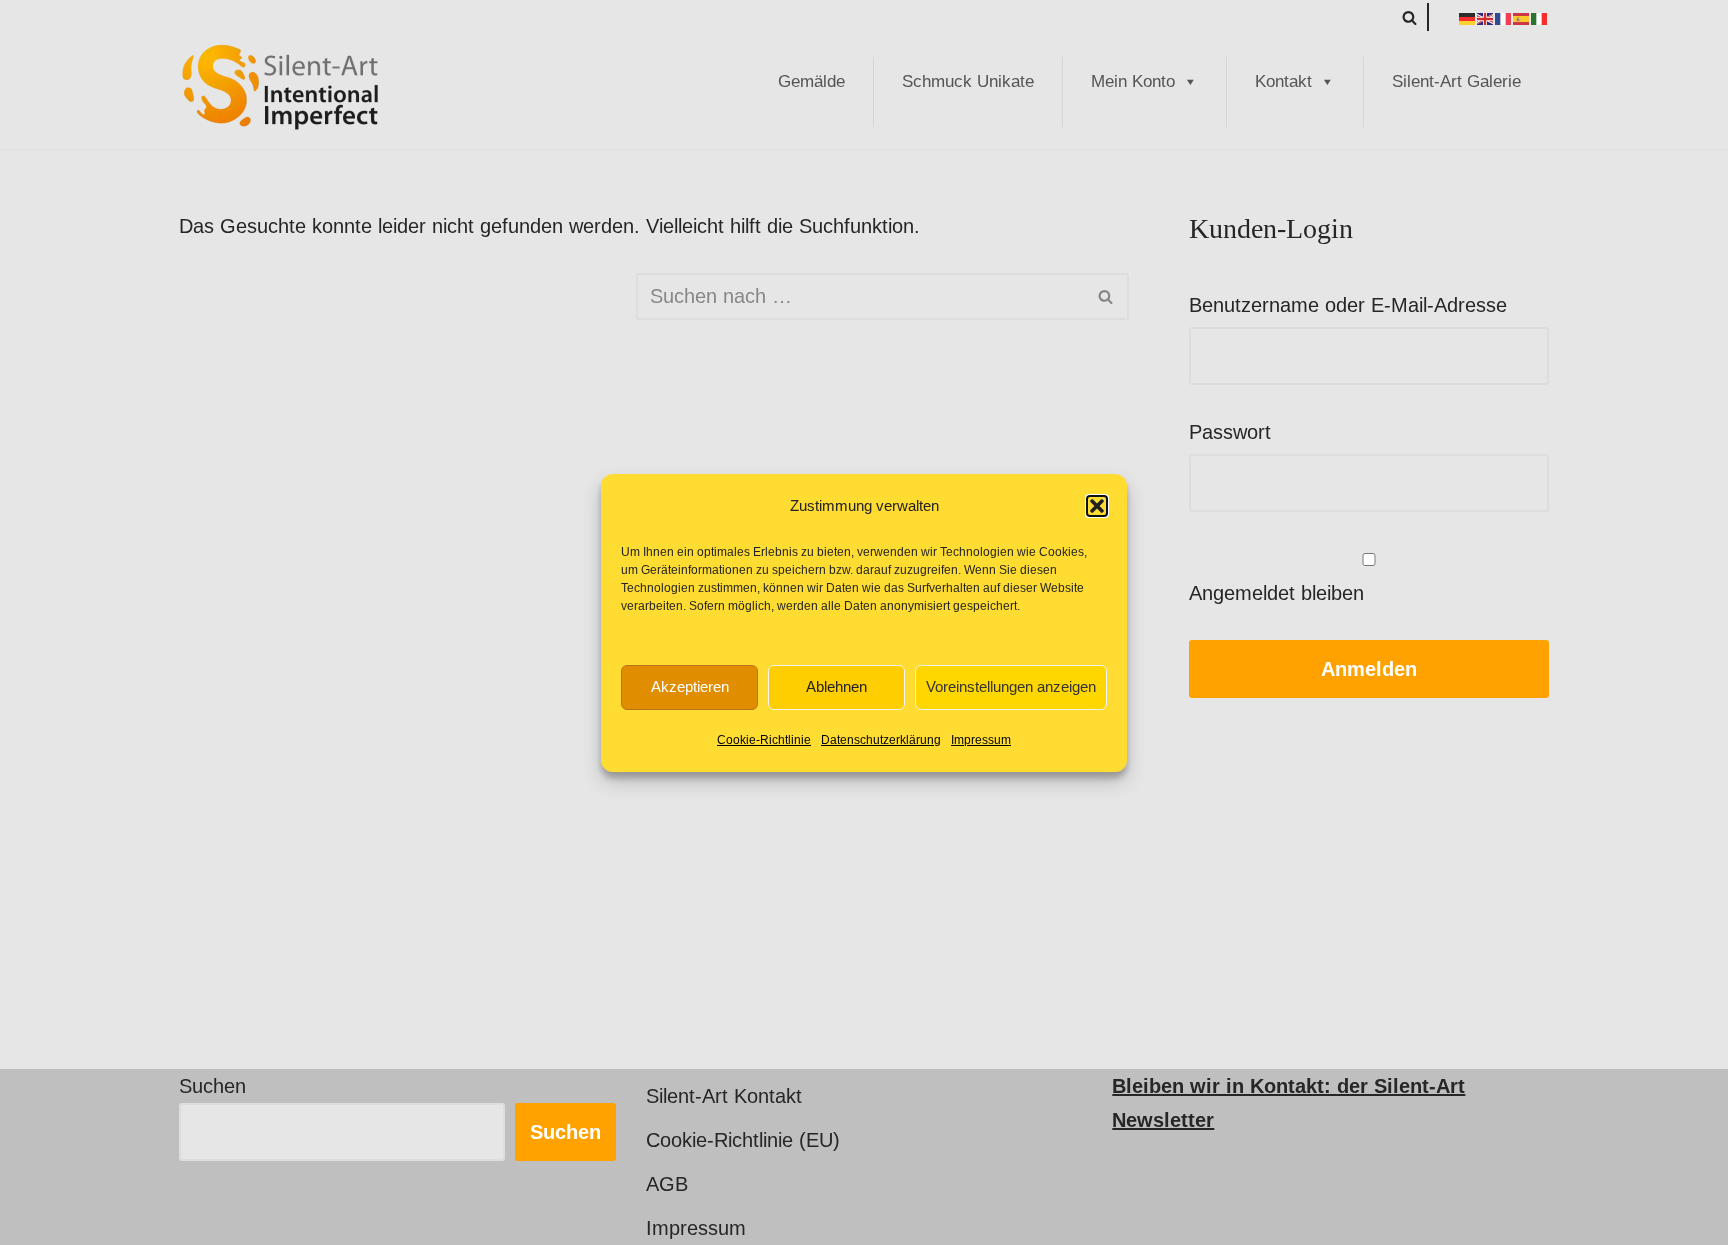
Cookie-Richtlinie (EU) (743, 1140)
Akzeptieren (690, 686)
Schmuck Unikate (968, 81)
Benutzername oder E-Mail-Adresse (1348, 305)
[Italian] (1540, 17)
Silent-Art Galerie (1456, 81)
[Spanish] (1522, 17)
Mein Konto (1133, 81)
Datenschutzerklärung (881, 740)
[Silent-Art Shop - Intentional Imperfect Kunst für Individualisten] (279, 87)
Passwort (1230, 432)
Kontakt (1283, 81)
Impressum (981, 740)
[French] (1504, 17)
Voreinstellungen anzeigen (1011, 686)
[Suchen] (1409, 17)
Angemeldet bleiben (1276, 593)
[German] (1468, 17)
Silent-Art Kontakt (724, 1096)
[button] (1097, 506)
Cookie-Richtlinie (764, 740)
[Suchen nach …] (407, 296)
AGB (667, 1184)
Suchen (212, 1086)
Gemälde (811, 81)
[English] (1486, 17)
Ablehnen (836, 686)
